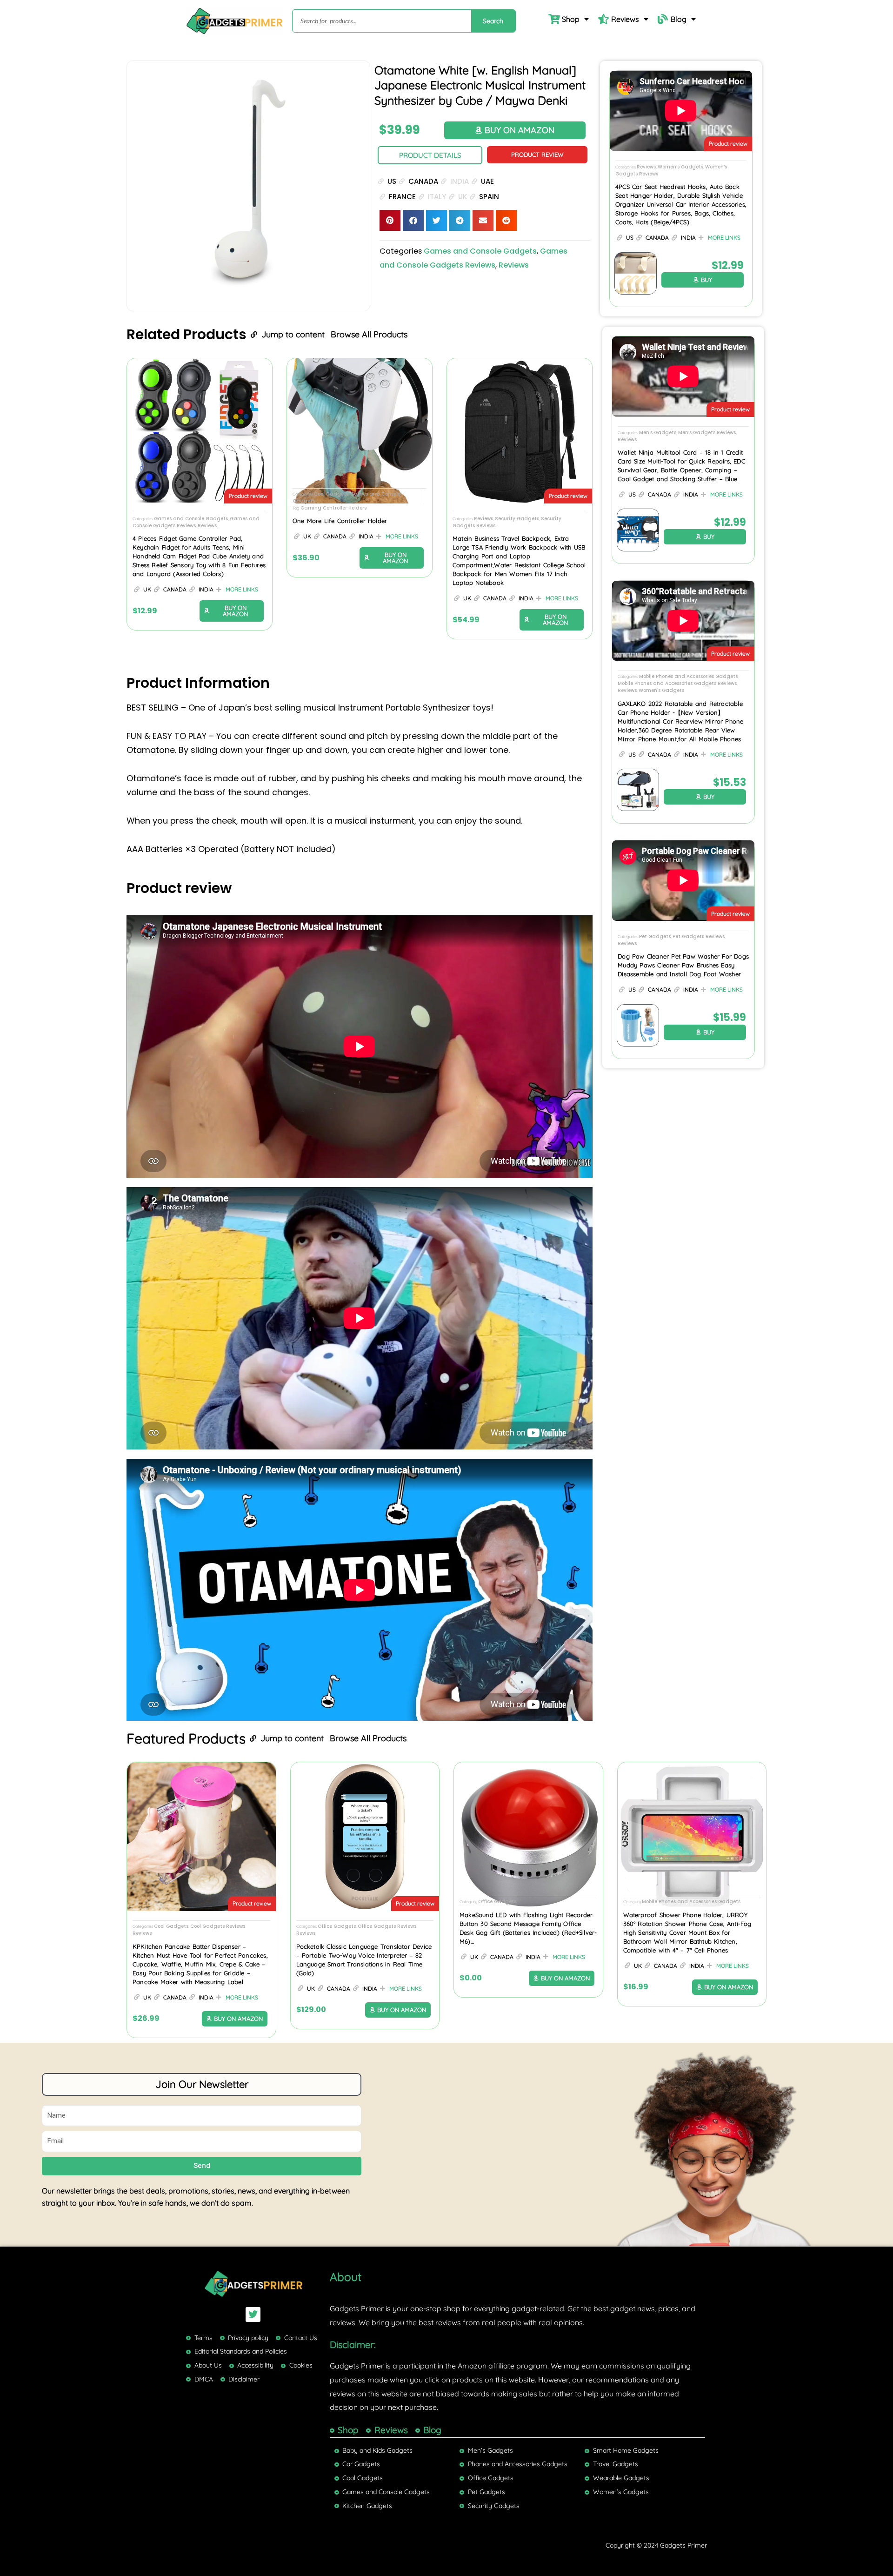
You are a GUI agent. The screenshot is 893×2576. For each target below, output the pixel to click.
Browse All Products (369, 334)
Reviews (625, 19)
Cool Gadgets (331, 494)
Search (493, 21)
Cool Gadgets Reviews (218, 1926)
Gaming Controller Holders (333, 508)
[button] (390, 220)
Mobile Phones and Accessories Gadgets (688, 676)
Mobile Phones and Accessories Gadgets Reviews (677, 683)
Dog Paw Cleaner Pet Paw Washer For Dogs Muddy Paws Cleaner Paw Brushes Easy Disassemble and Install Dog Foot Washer (683, 965)
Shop (571, 19)
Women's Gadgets (680, 167)
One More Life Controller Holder (340, 521)
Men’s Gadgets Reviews (707, 433)
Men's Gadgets (658, 433)
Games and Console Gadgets (480, 251)
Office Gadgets (337, 1926)
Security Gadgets (517, 519)
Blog (679, 19)
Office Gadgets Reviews (387, 1926)
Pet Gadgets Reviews (699, 936)
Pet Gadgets (655, 936)
